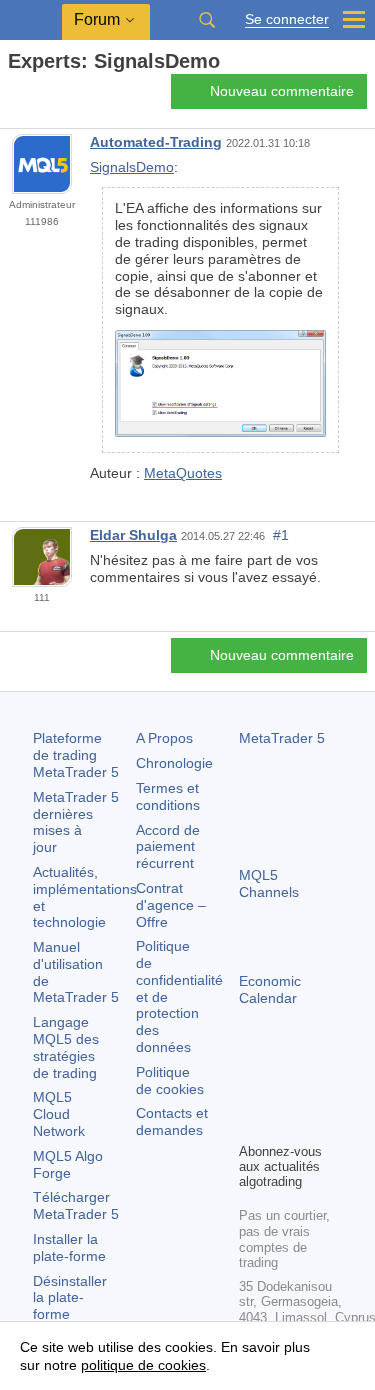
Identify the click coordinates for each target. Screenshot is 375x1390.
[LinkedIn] (283, 1124)
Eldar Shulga (133, 535)
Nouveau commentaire (282, 91)
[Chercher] (207, 20)
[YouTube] (251, 1124)
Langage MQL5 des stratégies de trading (66, 1047)
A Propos (164, 738)
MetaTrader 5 (282, 738)
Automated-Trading (156, 142)
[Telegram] (283, 1092)
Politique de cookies (170, 1080)
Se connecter (287, 19)
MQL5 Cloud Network (59, 1114)
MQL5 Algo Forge (68, 1164)
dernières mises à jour (76, 822)
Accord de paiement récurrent (168, 847)
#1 (281, 535)
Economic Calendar (270, 989)
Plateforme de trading (76, 755)
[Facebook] (251, 1092)
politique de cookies (143, 1365)
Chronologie (174, 763)
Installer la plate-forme (69, 1247)
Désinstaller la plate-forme (70, 1298)
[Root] (14, 96)
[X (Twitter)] (315, 1092)
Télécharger (76, 1205)
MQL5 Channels (269, 883)
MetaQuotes (183, 473)
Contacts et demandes (172, 1121)
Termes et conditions (168, 796)
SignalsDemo (132, 167)
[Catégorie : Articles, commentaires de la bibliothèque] (38, 97)
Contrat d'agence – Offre (171, 905)
